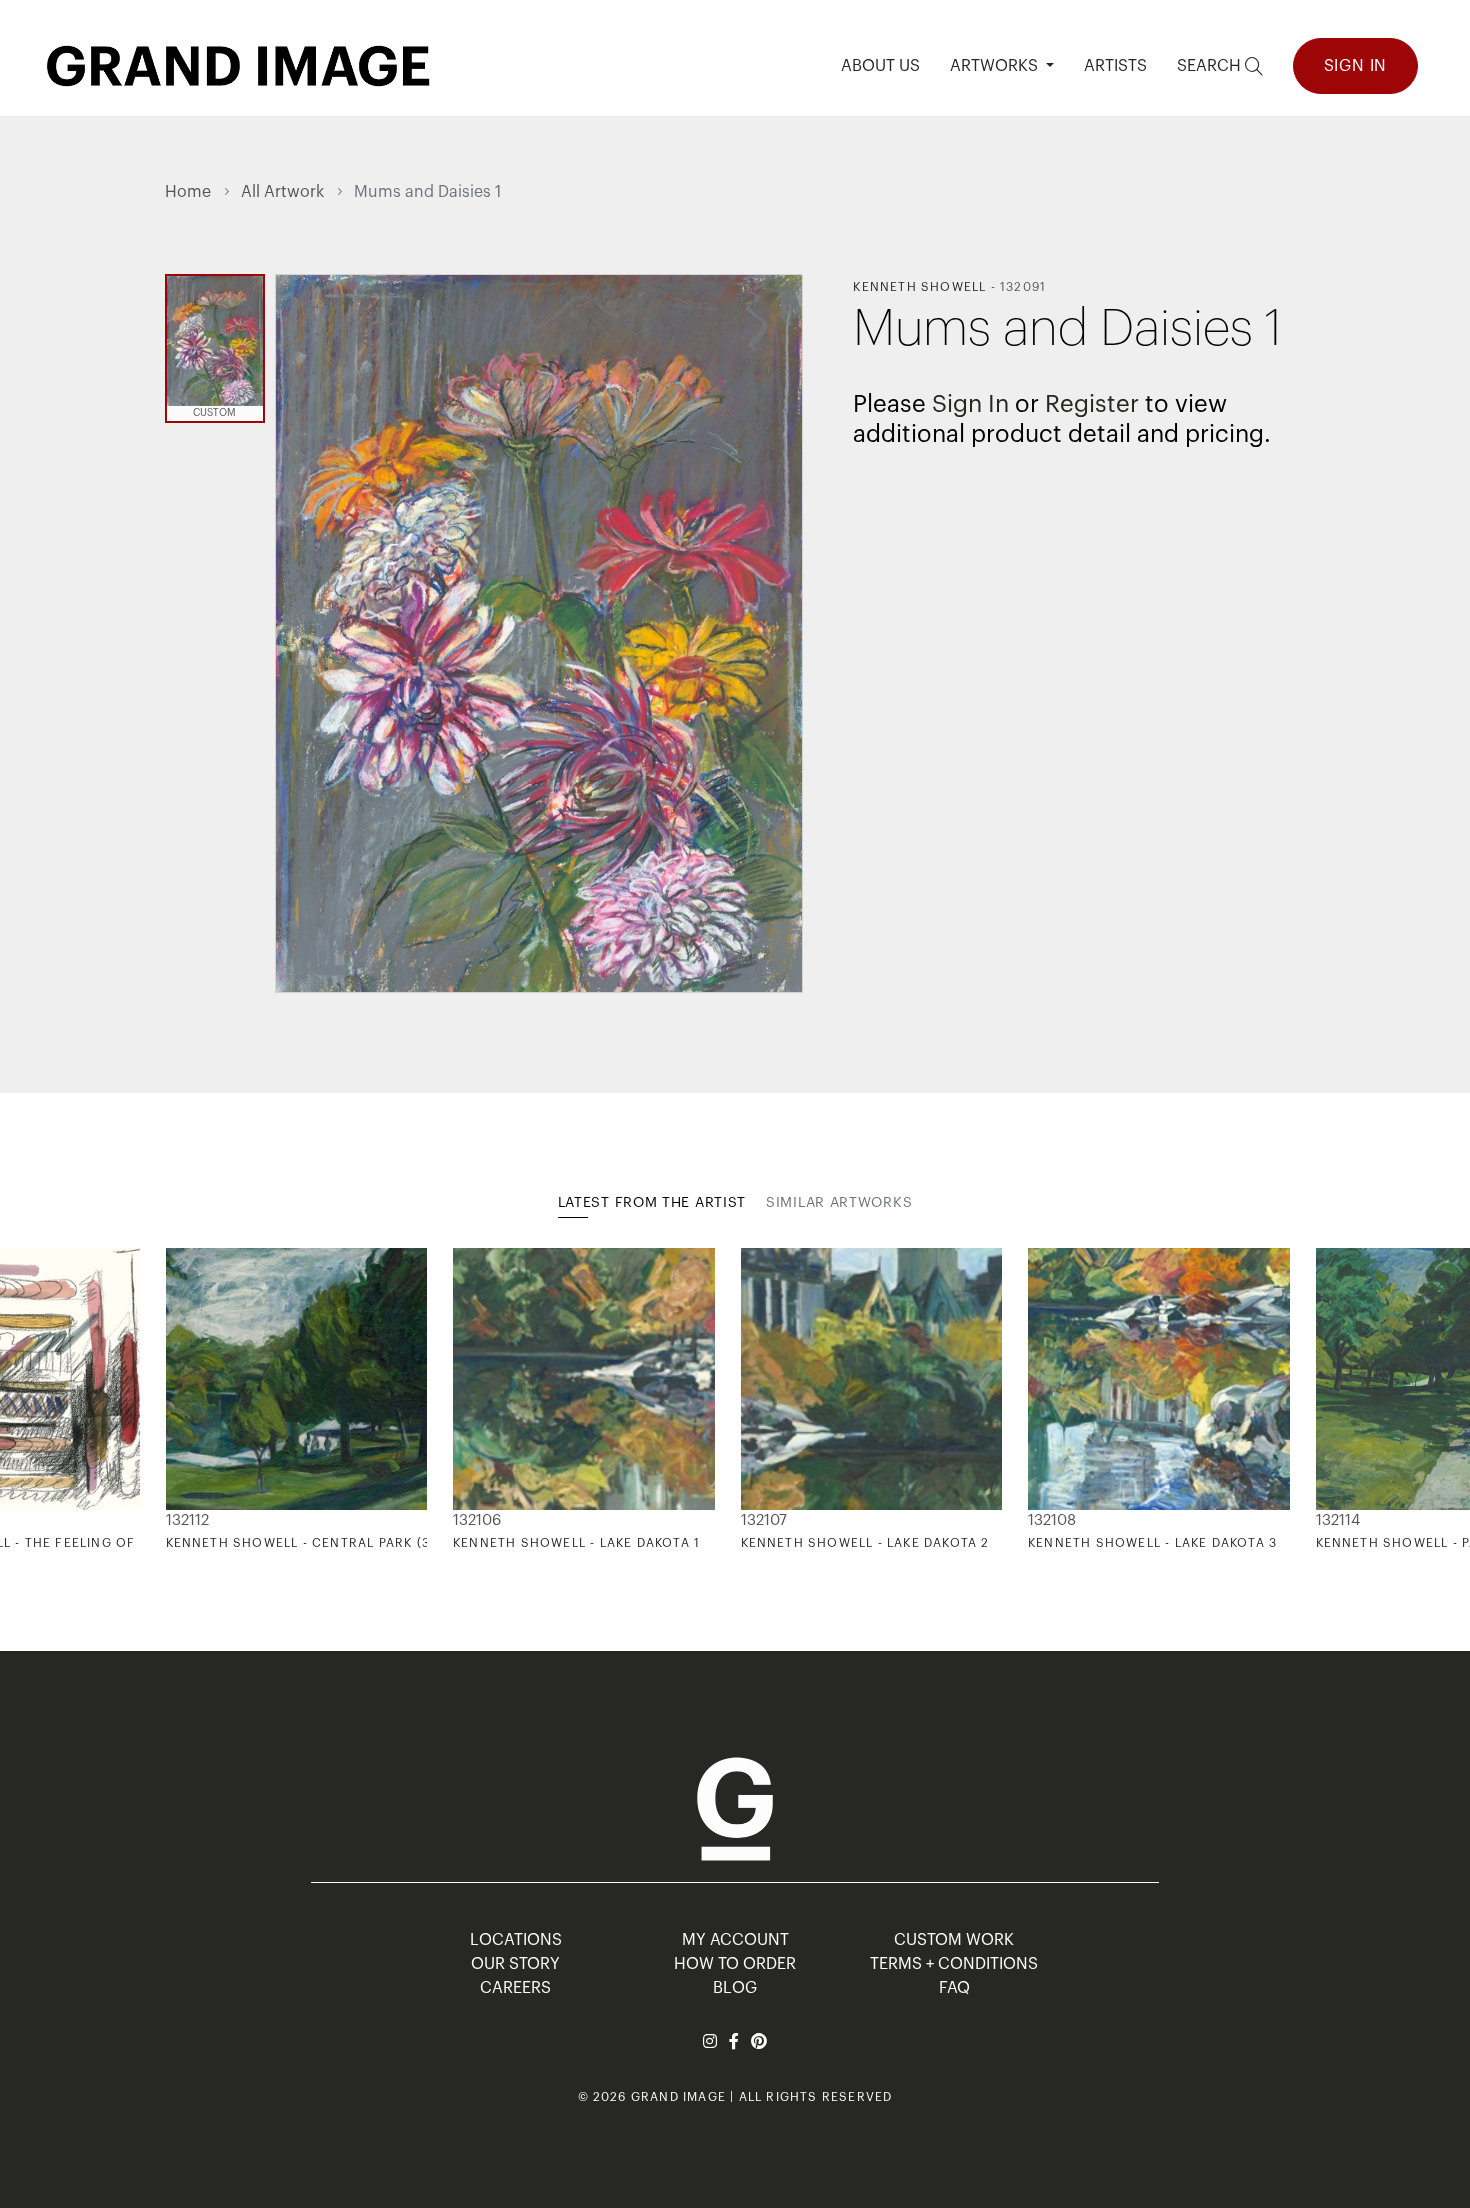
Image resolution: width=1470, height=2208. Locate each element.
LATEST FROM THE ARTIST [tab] (652, 1203)
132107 (764, 1520)
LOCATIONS (516, 1940)
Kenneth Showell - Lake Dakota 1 (576, 1543)
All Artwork (282, 192)
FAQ (954, 1988)
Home (188, 192)
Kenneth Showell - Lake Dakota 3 (1152, 1543)
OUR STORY (515, 1964)
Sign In (1356, 66)
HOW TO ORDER (735, 1964)
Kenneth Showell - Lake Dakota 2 (865, 1543)
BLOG (735, 1988)
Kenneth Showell (919, 287)
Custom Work (954, 1940)
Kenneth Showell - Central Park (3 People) (328, 1543)
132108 (1052, 1520)
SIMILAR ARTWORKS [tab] (839, 1203)
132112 (187, 1520)
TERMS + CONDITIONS (954, 1964)
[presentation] (180, 1400)
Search (1211, 66)
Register (1092, 404)
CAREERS (515, 1988)
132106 (477, 1520)
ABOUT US (880, 66)
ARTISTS (1115, 66)
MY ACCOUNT (735, 1940)
